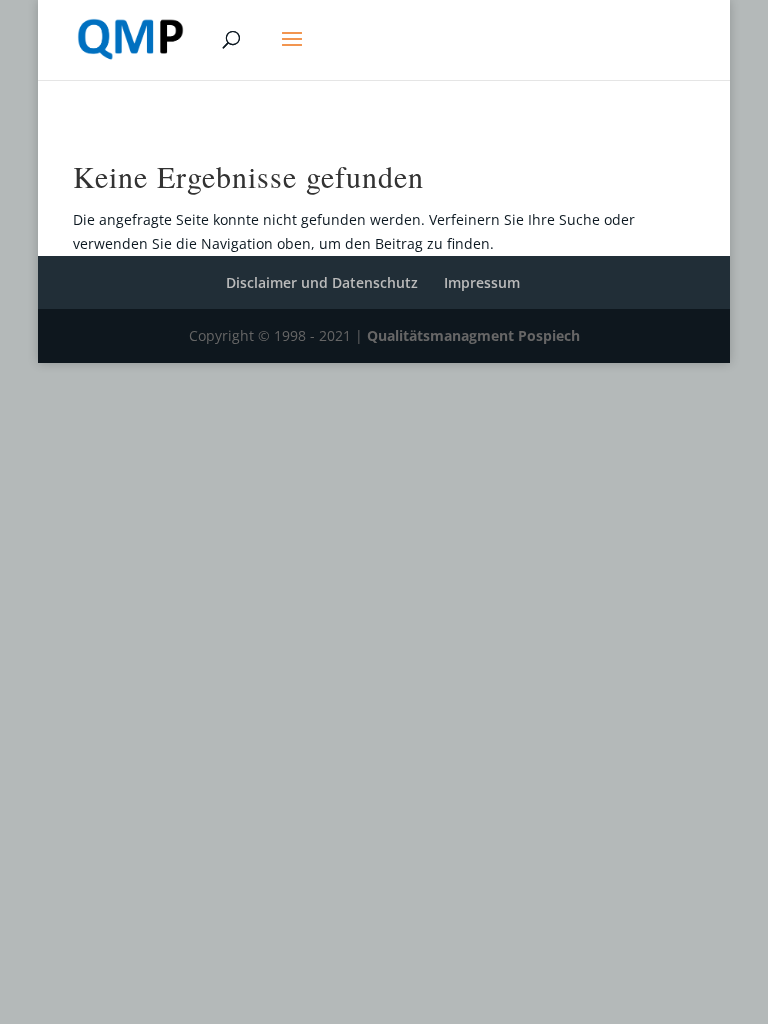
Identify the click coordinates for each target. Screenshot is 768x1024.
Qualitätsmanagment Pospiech (473, 335)
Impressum (482, 282)
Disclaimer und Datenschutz (322, 282)
